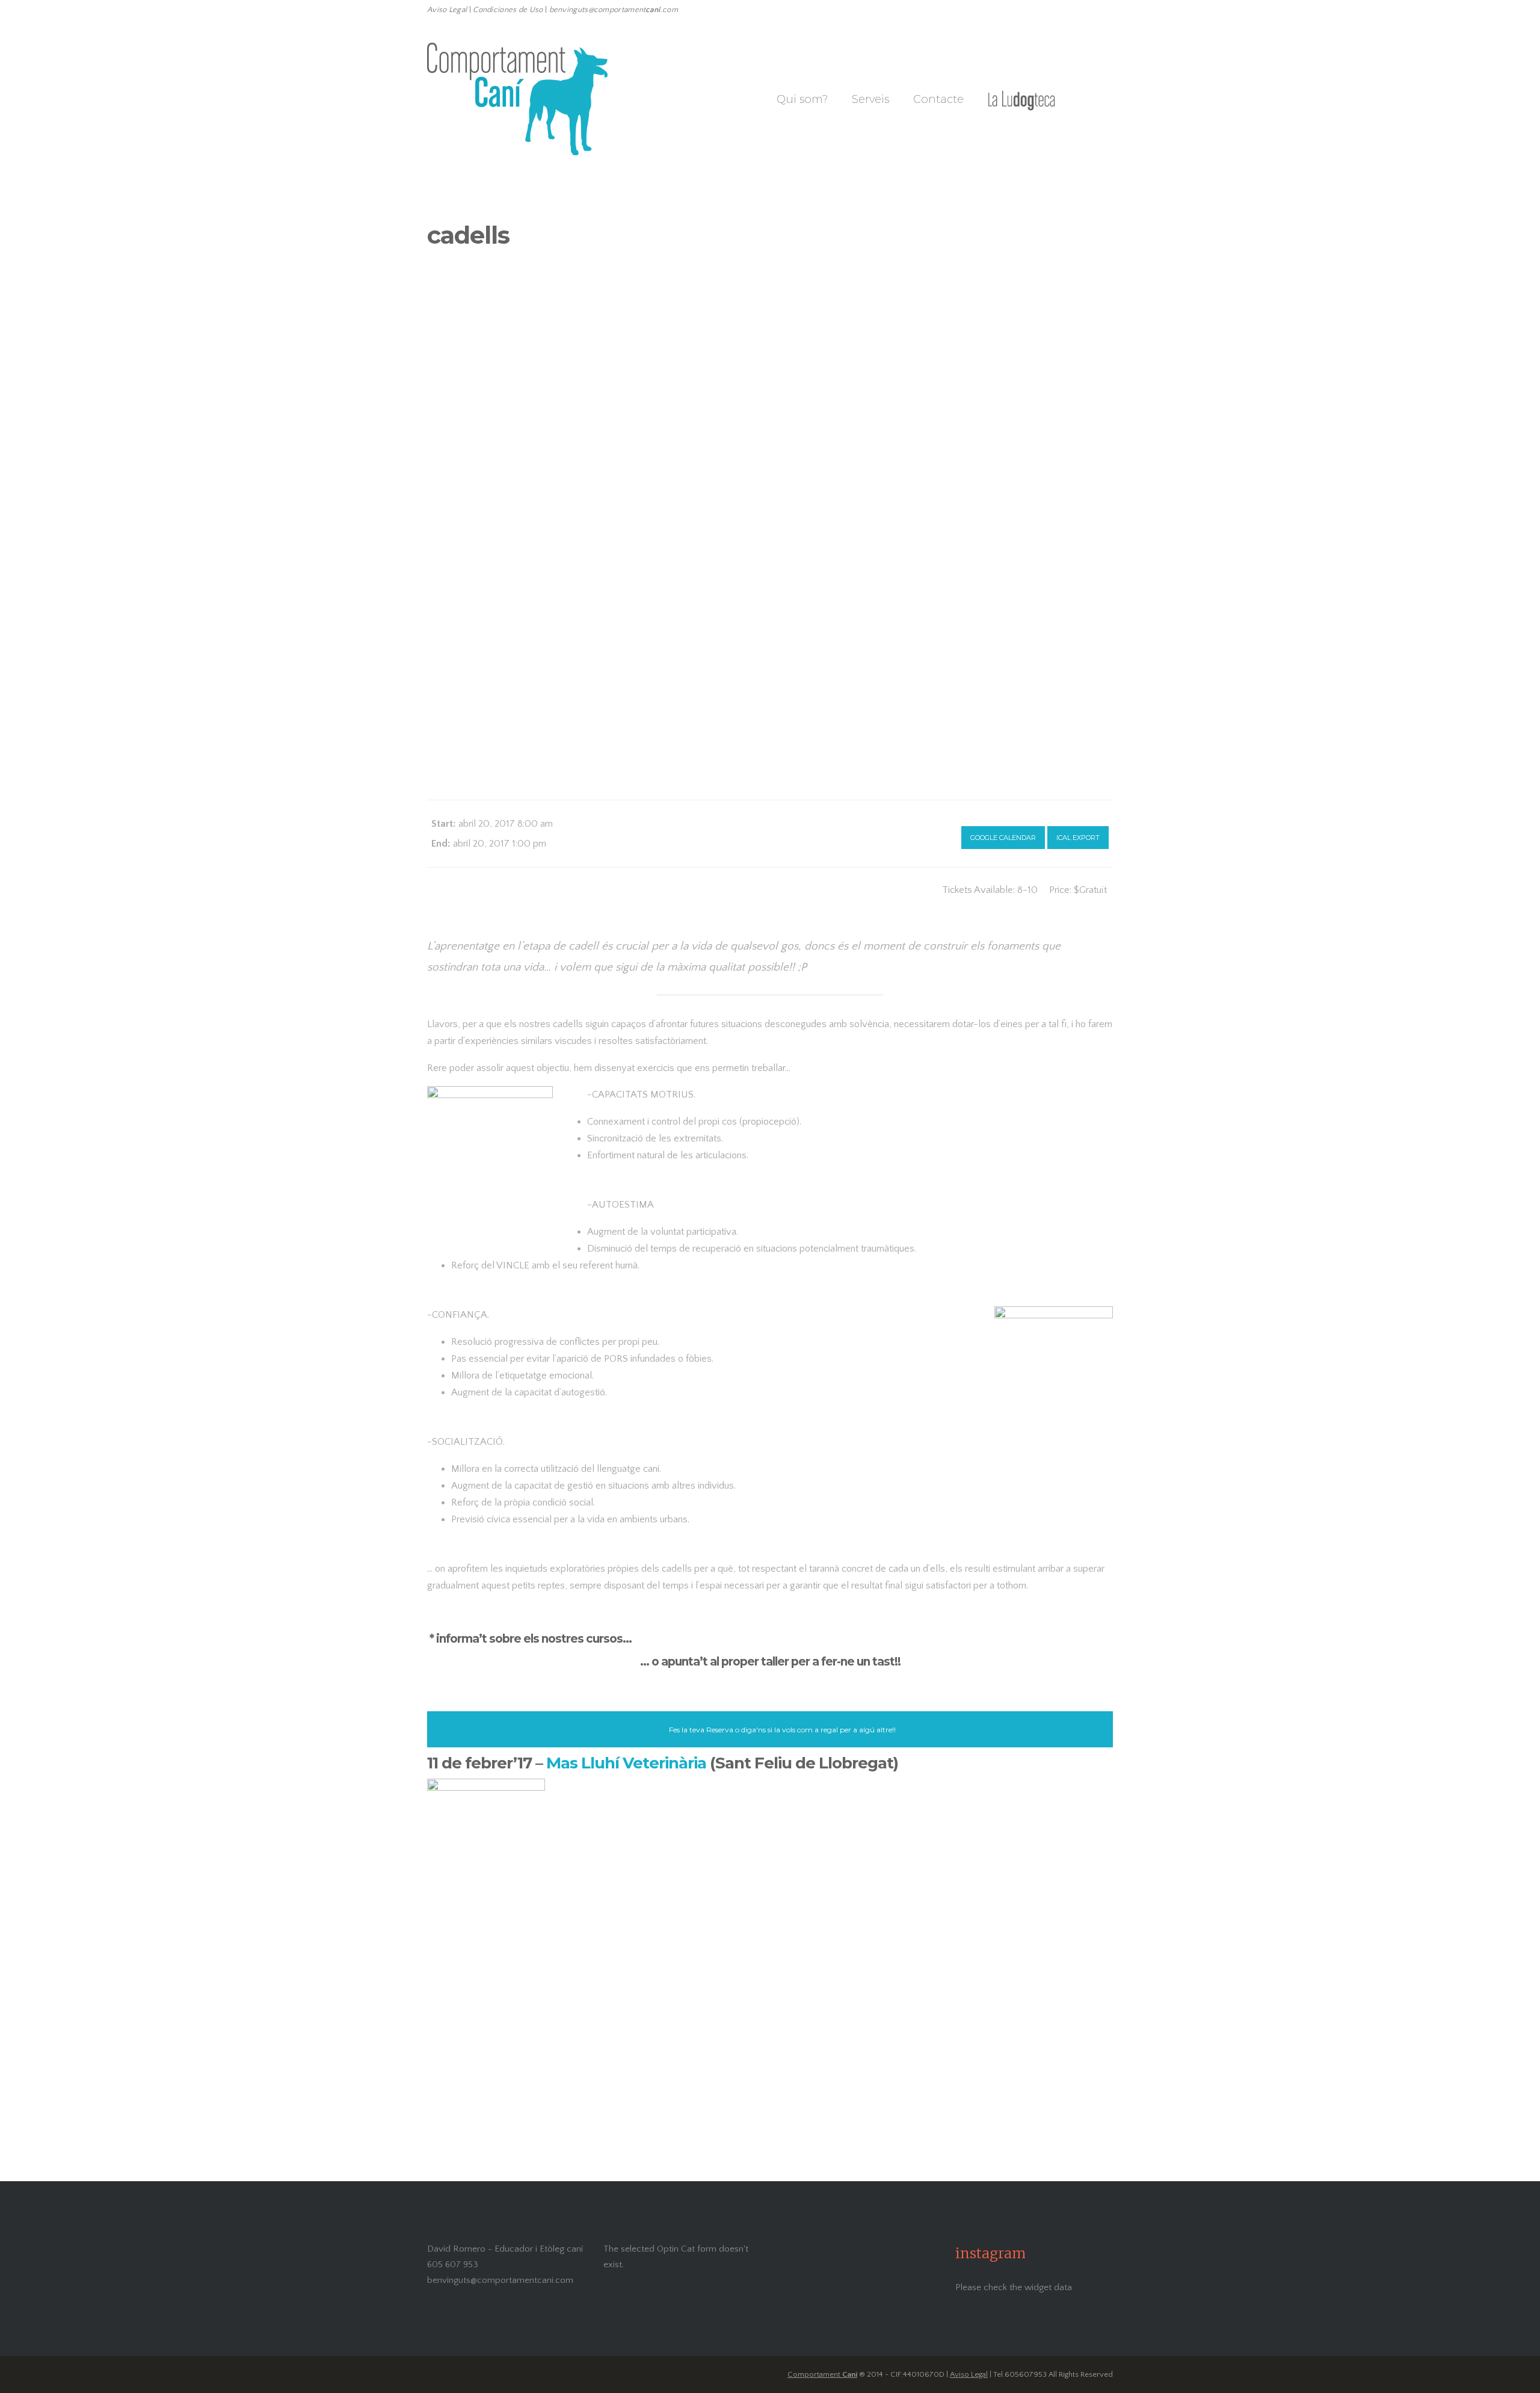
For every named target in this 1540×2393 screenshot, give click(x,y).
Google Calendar (1003, 838)
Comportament (822, 2374)
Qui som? (802, 99)
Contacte (938, 99)
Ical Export (1078, 838)
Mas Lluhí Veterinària (626, 1763)
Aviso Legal (969, 2374)
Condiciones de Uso (508, 10)
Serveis (870, 99)
